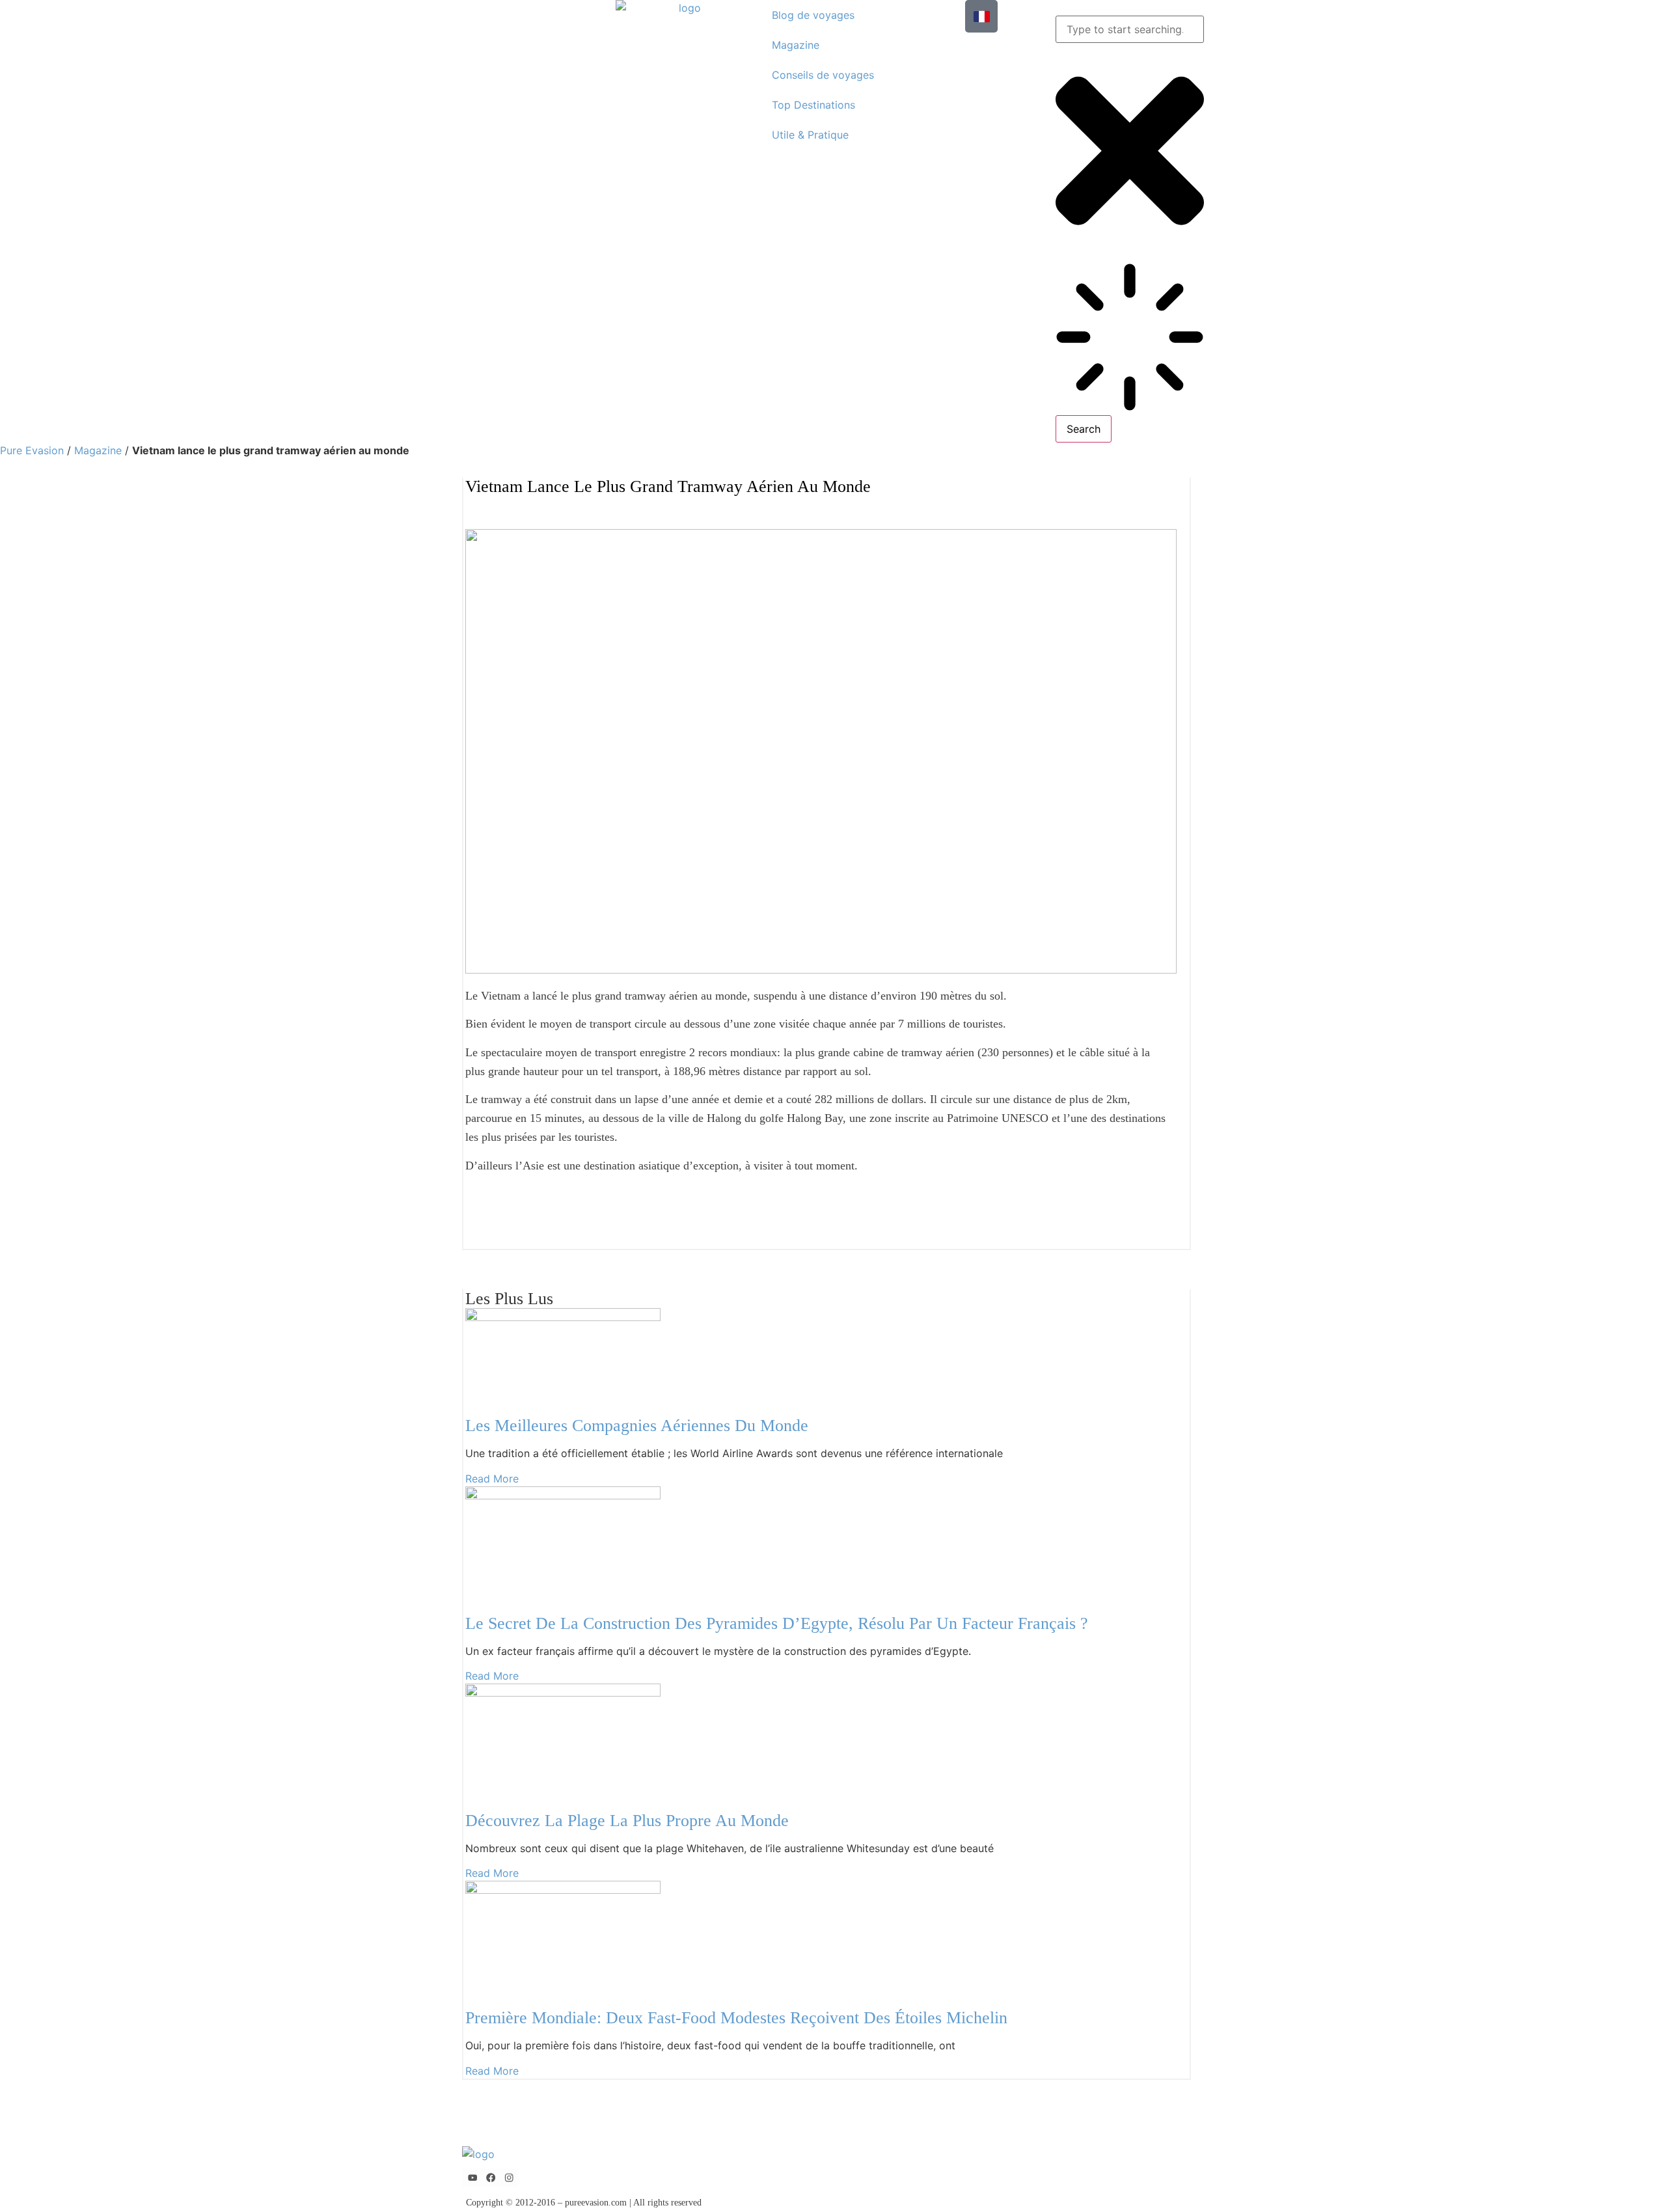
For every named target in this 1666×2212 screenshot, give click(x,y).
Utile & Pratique (810, 135)
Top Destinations (813, 105)
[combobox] (1130, 29)
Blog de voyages (813, 15)
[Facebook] (491, 2178)
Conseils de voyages (823, 75)
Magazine (796, 45)
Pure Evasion (32, 450)
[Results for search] (1130, 339)
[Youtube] (472, 2178)
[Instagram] (509, 2178)
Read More (492, 1479)
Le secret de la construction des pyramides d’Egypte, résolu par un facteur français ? (777, 1623)
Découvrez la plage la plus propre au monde (627, 1821)
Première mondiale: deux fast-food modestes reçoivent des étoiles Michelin (736, 2018)
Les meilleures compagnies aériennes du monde (637, 1426)
